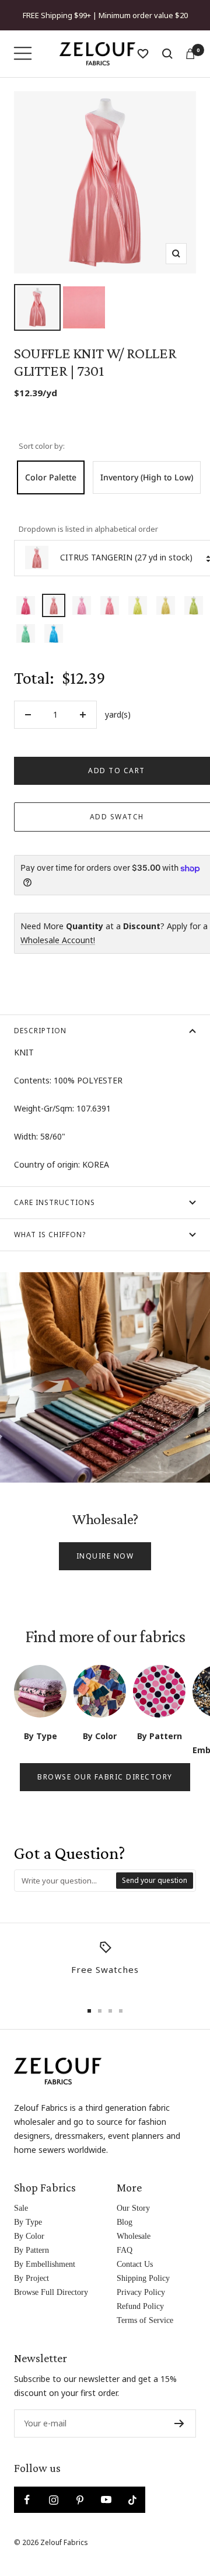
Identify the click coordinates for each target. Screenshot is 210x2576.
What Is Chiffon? (50, 1235)
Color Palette (51, 477)
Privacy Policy (141, 2292)
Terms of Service (145, 2320)
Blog (125, 2222)
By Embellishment (45, 2264)
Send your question (155, 1880)
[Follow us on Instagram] (53, 2500)
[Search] (167, 54)
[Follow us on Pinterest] (80, 2500)
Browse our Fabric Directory (105, 1777)
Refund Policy (140, 2306)
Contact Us (135, 2264)
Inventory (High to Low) (147, 477)
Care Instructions (55, 1202)
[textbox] (66, 1881)
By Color (29, 2236)
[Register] (179, 2423)
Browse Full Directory (51, 2292)
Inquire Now (105, 1556)
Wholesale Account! (58, 940)
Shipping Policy (143, 2278)
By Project (32, 2278)
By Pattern (32, 2250)
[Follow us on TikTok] (132, 2500)
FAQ (125, 2250)
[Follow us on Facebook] (27, 2500)
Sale (21, 2208)
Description (40, 1031)
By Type (28, 2222)
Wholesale (134, 2236)
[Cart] (190, 54)
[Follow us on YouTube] (106, 2500)
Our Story (133, 2208)
